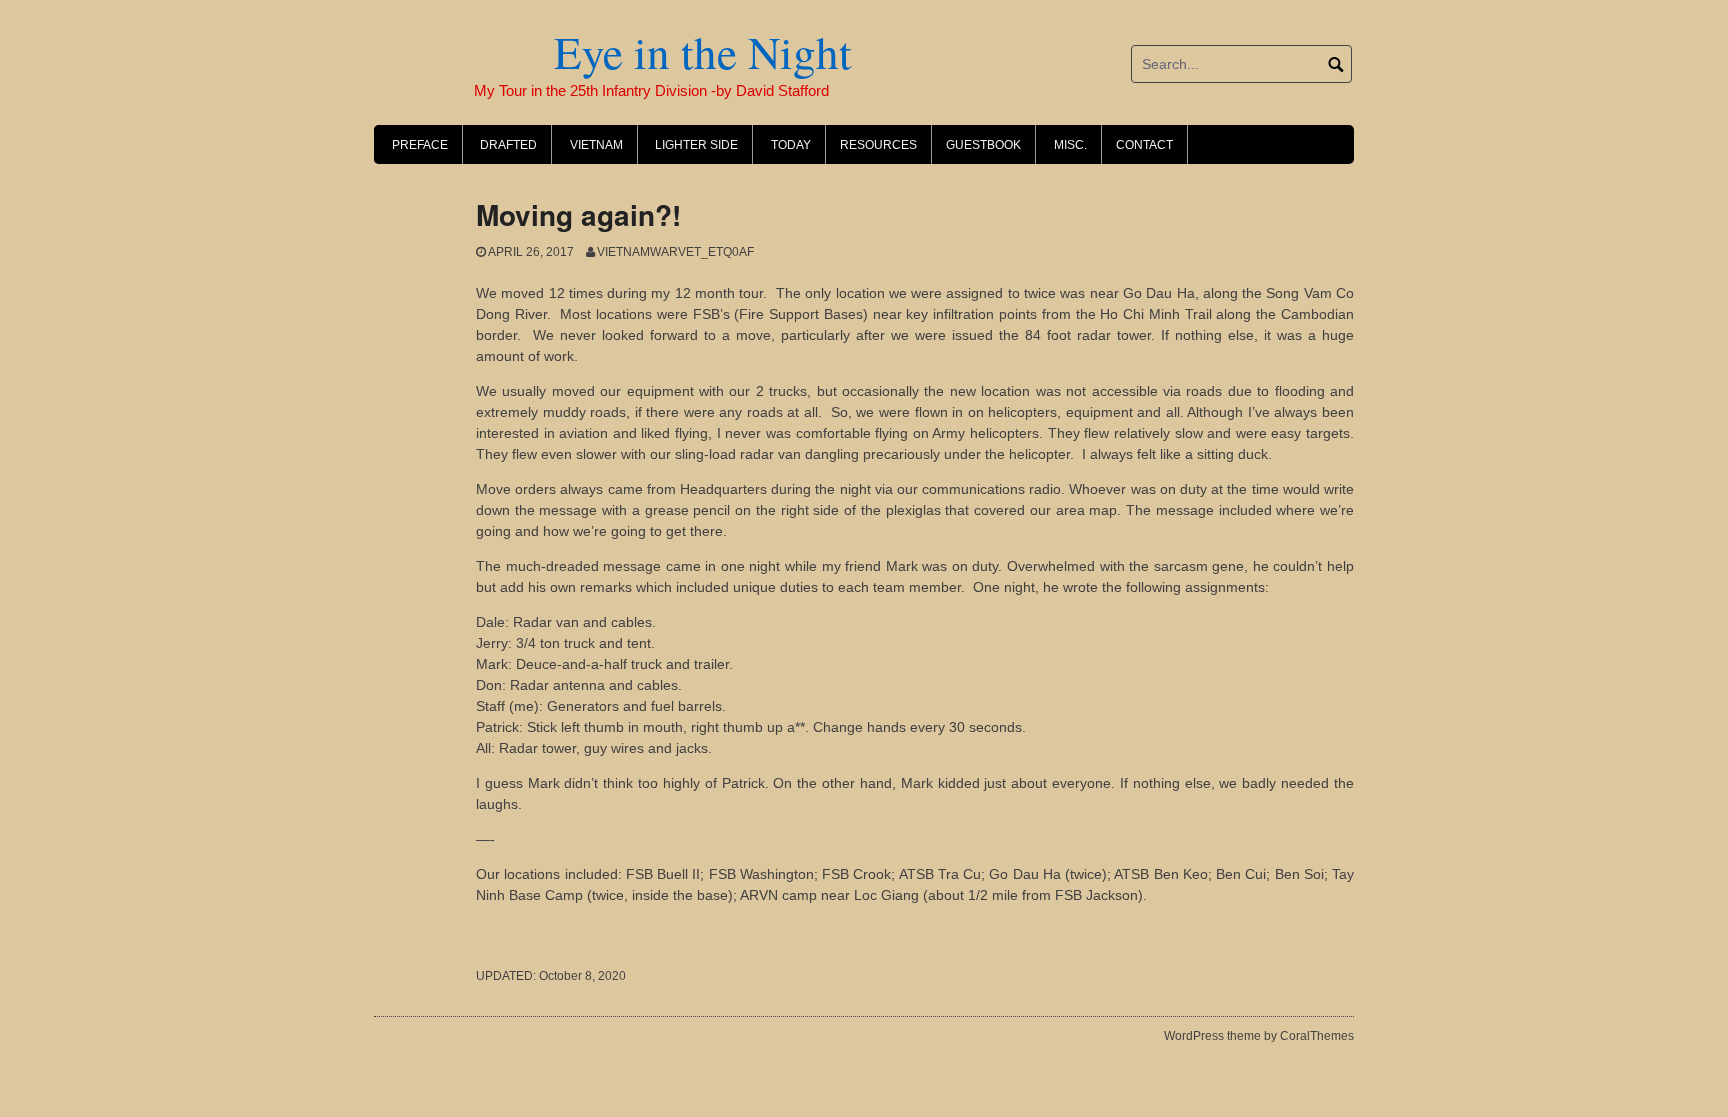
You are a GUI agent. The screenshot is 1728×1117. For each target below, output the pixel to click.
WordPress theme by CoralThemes (1259, 1036)
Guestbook (983, 145)
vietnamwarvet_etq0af (675, 252)
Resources (878, 145)
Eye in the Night (613, 52)
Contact (1144, 145)
